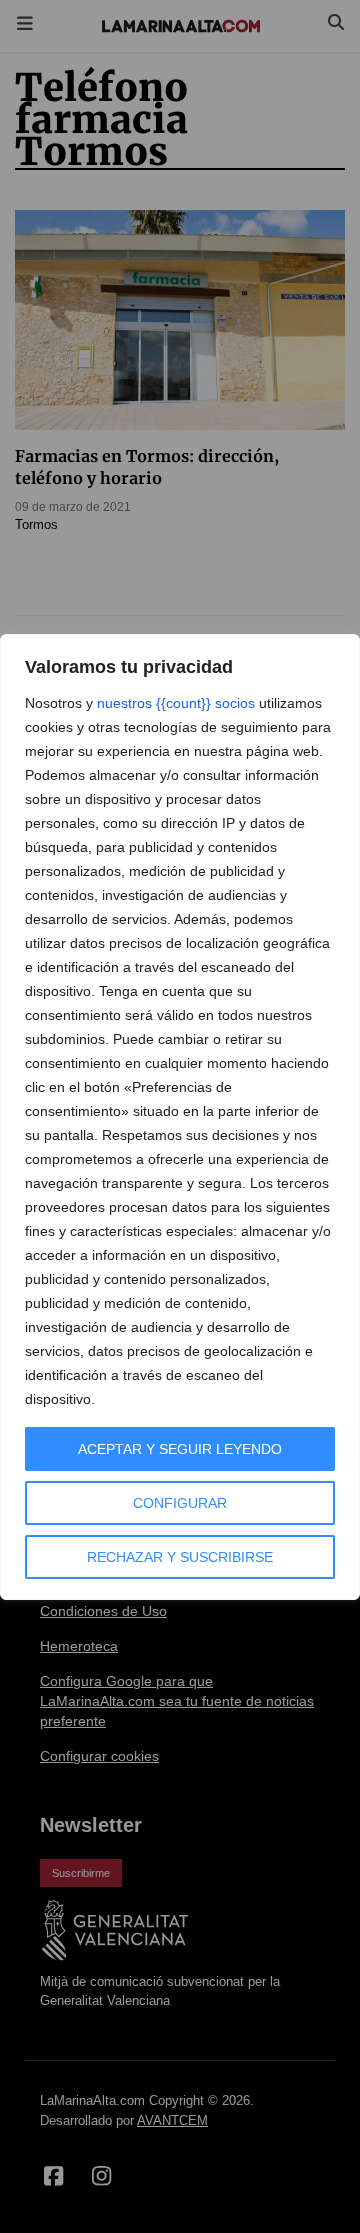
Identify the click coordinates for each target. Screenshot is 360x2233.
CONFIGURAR (180, 1503)
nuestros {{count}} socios (176, 703)
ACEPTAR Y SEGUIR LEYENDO (180, 1449)
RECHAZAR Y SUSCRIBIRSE (180, 1557)
